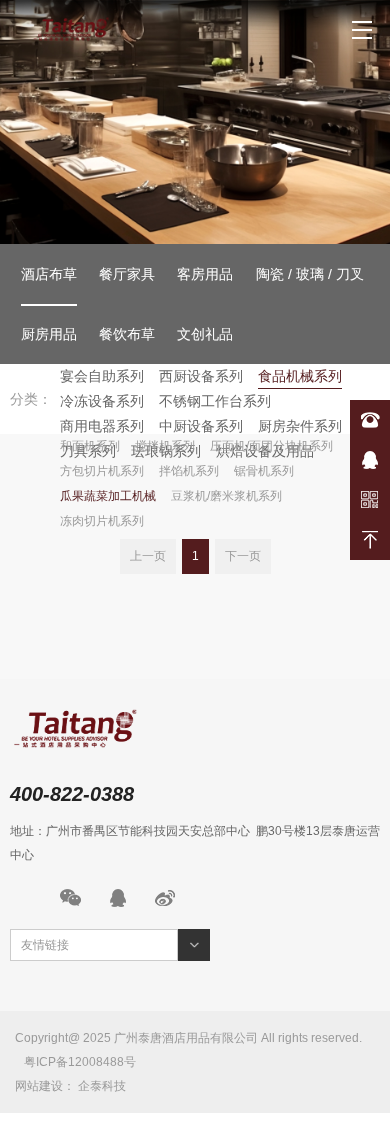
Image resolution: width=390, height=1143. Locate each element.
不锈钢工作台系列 (215, 401)
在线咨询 (370, 460)
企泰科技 (102, 1086)
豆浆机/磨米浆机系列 (226, 496)
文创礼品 (205, 334)
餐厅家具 (127, 274)
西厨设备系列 (201, 376)
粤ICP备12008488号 (80, 1062)
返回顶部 (370, 540)
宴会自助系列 (102, 376)
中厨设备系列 (201, 426)
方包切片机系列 (102, 471)
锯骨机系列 (264, 471)
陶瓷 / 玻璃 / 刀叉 (310, 274)
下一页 (243, 556)
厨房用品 (49, 334)
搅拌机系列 (165, 446)
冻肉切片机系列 (102, 521)
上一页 (148, 556)
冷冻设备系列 (102, 401)
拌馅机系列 (189, 471)
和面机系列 (90, 446)
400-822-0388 (370, 420)
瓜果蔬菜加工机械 (108, 496)
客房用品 (205, 274)
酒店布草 (49, 274)
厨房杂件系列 (300, 426)
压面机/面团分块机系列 (271, 446)
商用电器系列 (102, 426)
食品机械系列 (300, 376)
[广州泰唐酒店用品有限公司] (75, 30)
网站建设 (39, 1086)
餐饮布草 (127, 334)
